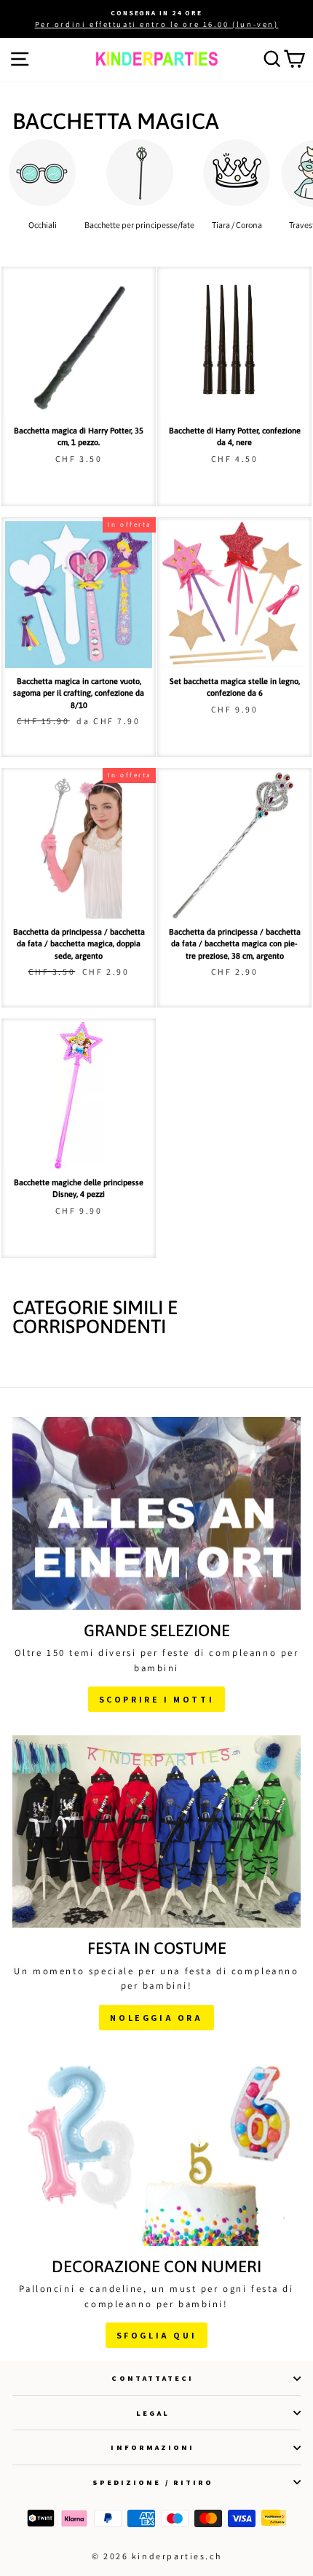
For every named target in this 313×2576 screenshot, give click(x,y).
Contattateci (152, 2378)
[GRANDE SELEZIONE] (156, 1513)
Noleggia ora (156, 2018)
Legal (152, 2413)
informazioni (152, 2447)
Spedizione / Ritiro (153, 2482)
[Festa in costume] (156, 1831)
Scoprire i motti (157, 1699)
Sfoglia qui (157, 2335)
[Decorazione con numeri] (156, 2150)
